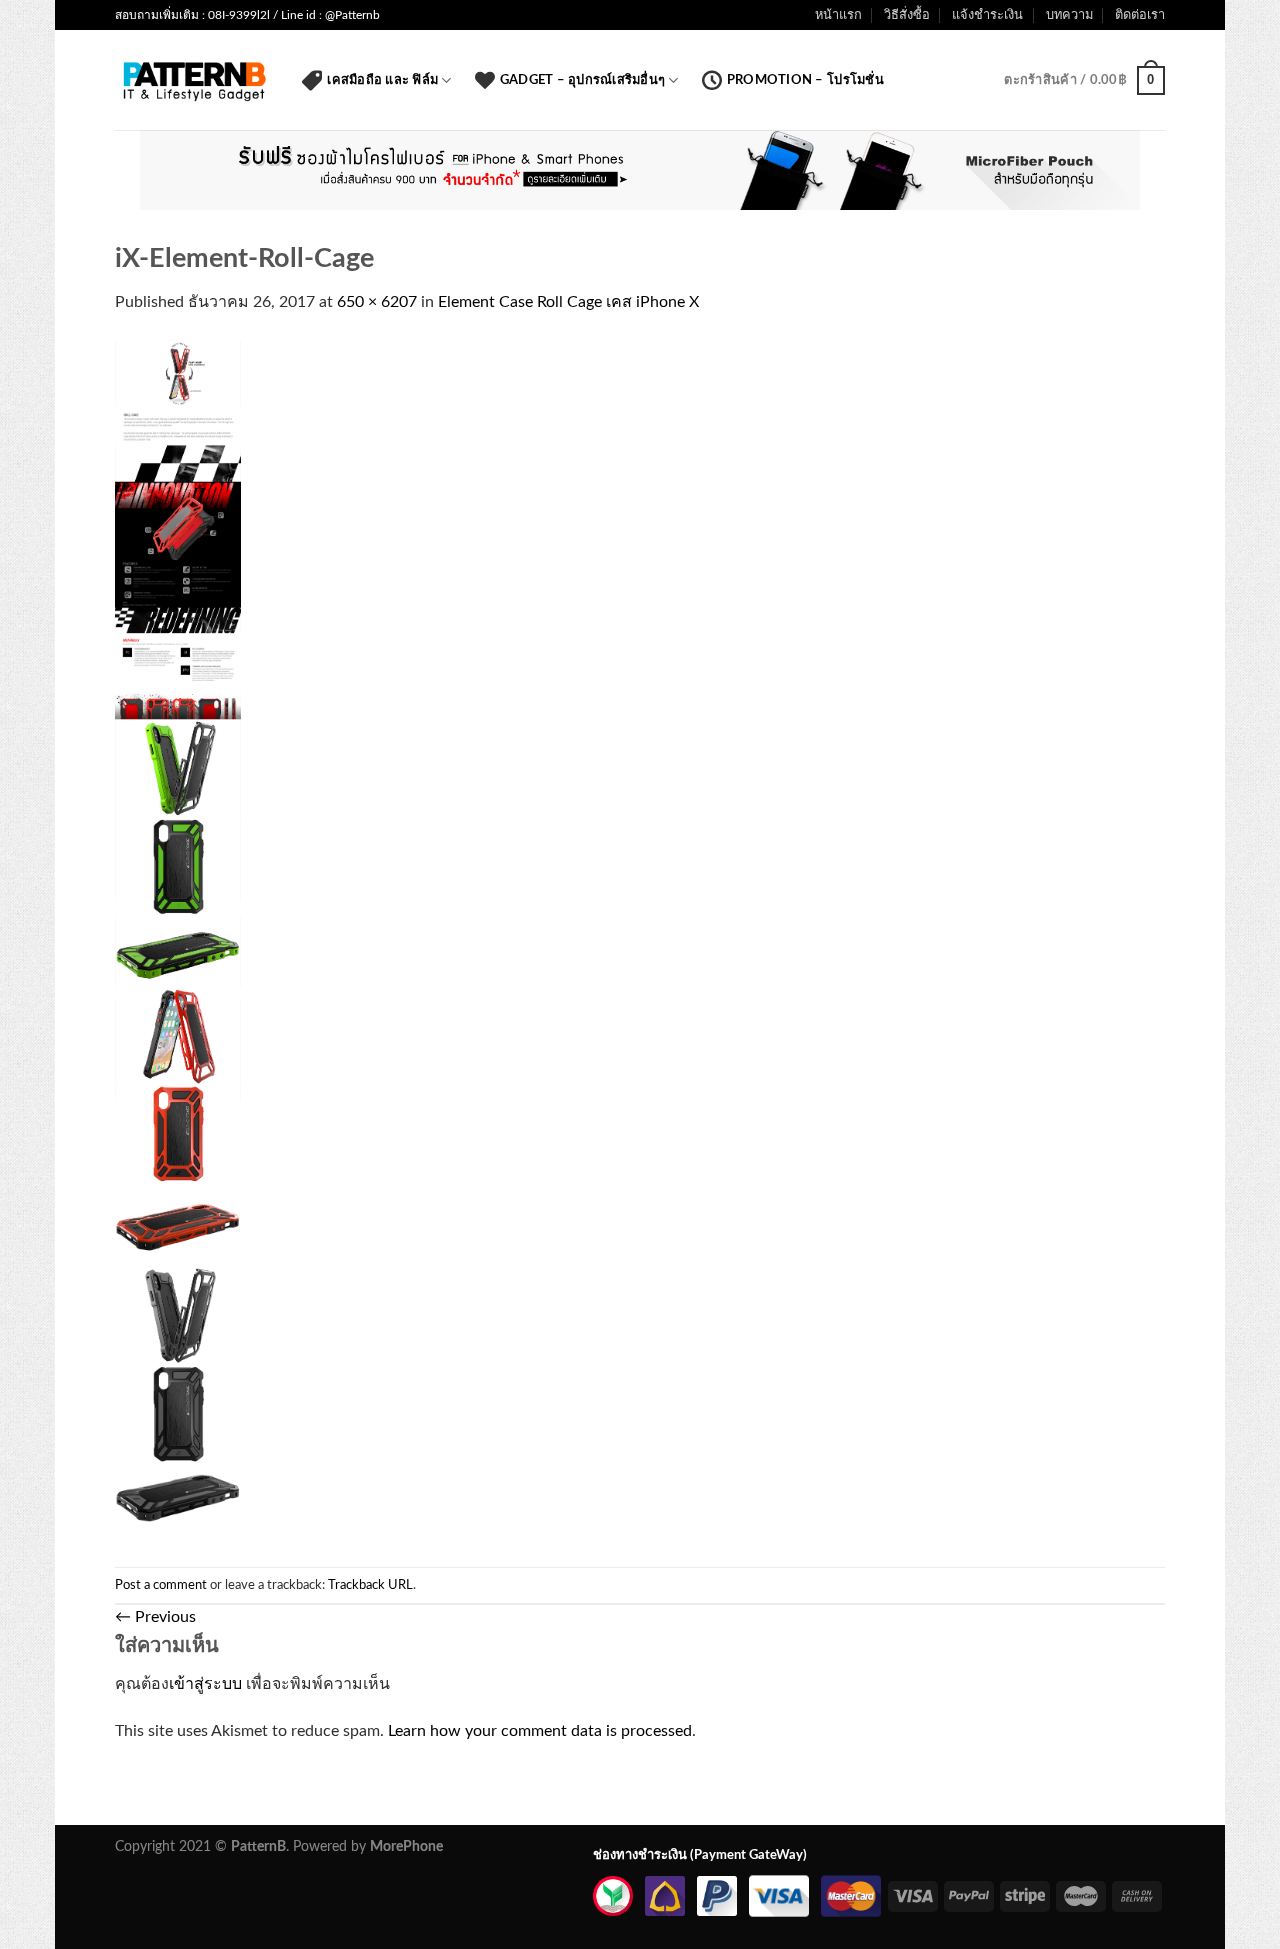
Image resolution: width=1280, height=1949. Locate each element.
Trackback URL (370, 1585)
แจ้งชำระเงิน (987, 15)
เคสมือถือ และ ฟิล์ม (382, 80)
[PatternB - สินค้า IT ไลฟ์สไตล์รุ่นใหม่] (193, 80)
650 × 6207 (377, 302)
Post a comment (161, 1585)
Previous (155, 1617)
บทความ (1069, 15)
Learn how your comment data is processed (540, 1731)
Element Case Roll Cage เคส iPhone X (568, 302)
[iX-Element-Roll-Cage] (178, 941)
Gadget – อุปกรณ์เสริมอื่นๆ (582, 80)
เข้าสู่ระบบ (205, 1684)
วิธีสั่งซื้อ (907, 15)
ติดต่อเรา (1140, 15)
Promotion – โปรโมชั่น (805, 80)
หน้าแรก (838, 15)
